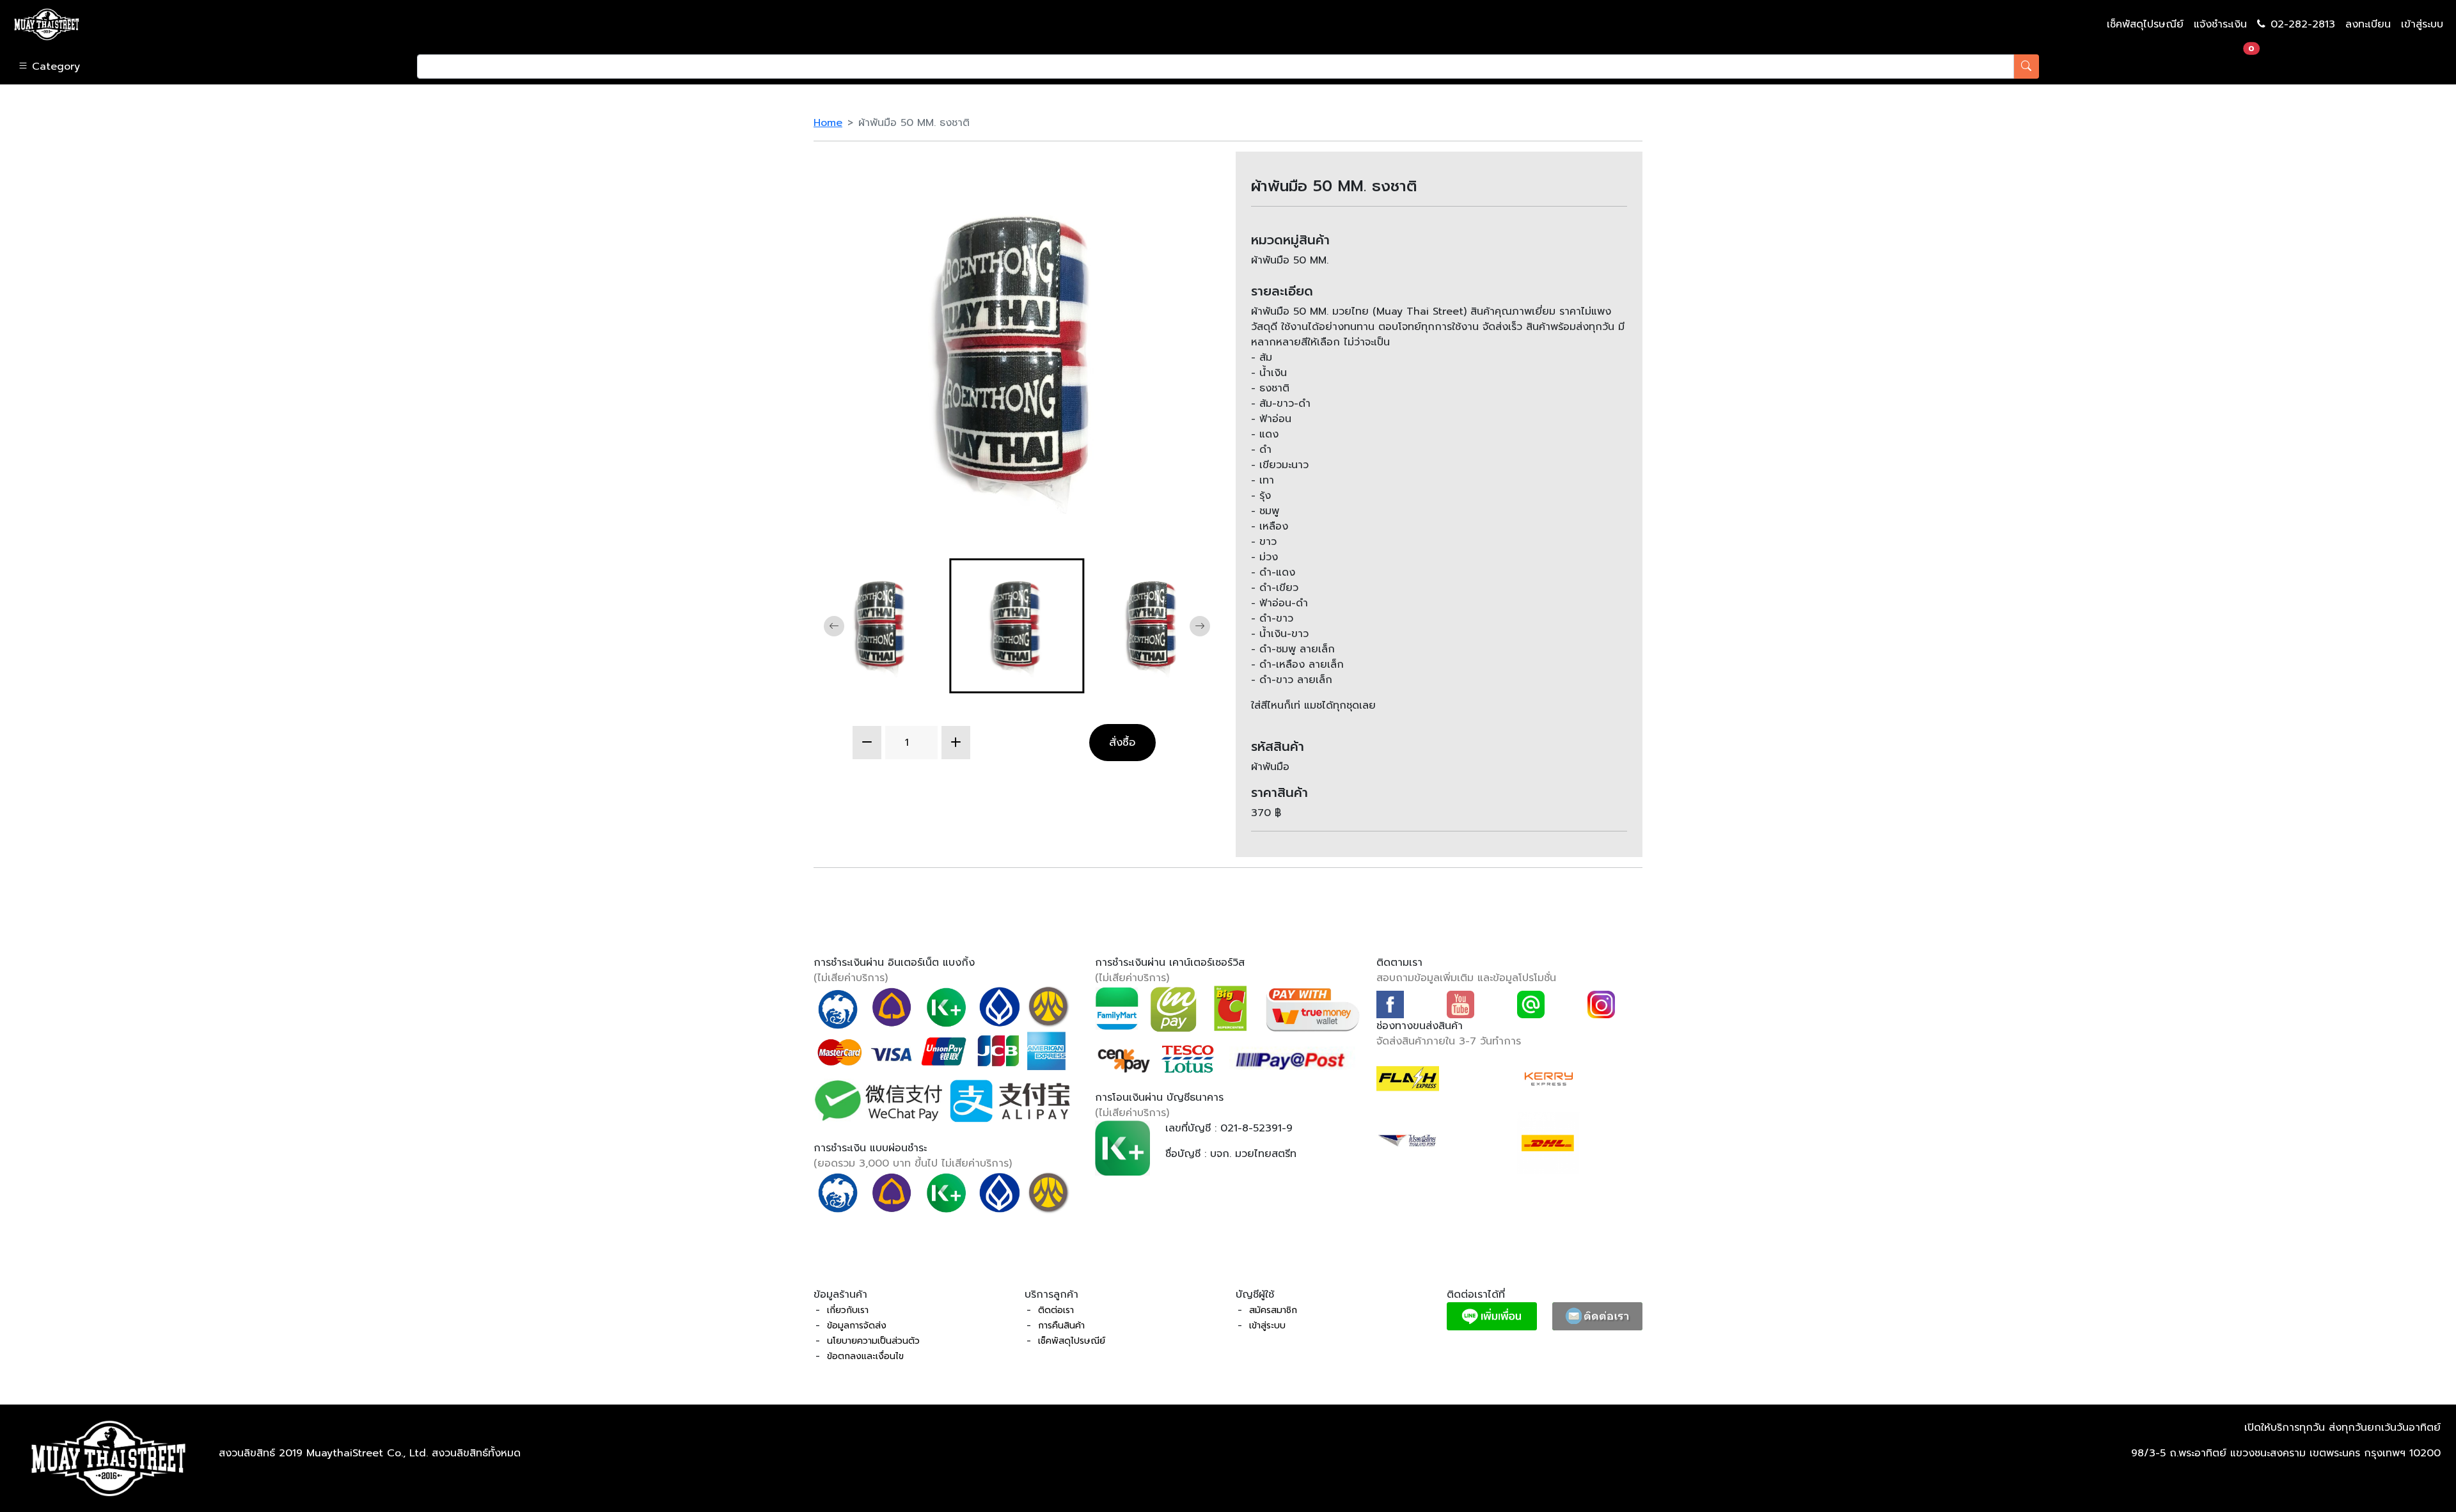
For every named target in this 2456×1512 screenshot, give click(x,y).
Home (828, 123)
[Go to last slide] (834, 626)
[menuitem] (881, 626)
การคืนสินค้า (1061, 1326)
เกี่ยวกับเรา (848, 1310)
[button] (205, 67)
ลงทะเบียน (2368, 24)
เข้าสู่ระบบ (2422, 24)
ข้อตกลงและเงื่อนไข (865, 1356)
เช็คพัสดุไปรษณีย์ (2145, 24)
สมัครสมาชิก (1273, 1310)
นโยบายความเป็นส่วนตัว (873, 1341)
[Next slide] (1200, 626)
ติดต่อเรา (1056, 1310)
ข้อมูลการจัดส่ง (857, 1326)
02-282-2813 (2303, 24)
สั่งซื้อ (1122, 742)
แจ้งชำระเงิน (2220, 24)
